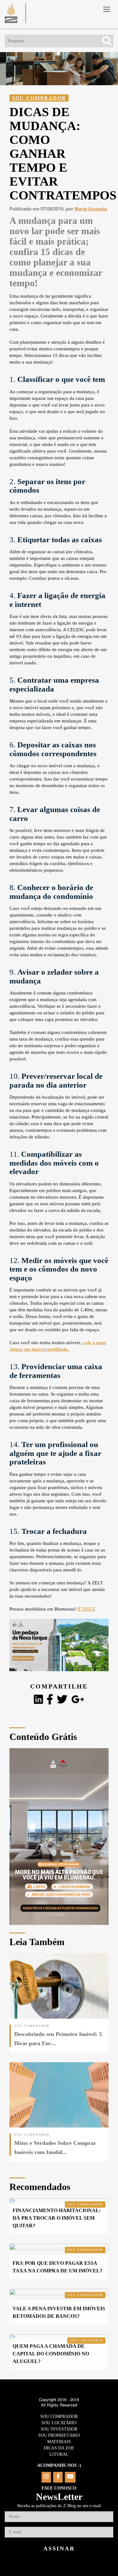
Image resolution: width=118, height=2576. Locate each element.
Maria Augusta (91, 209)
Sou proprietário (59, 2435)
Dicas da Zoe (59, 2448)
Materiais (59, 2442)
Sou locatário (86, 2340)
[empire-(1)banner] (59, 1669)
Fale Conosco (59, 2488)
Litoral (59, 2454)
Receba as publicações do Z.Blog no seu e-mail (59, 2506)
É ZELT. (87, 1609)
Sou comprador (39, 98)
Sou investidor (59, 2429)
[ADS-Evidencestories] (59, 1923)
